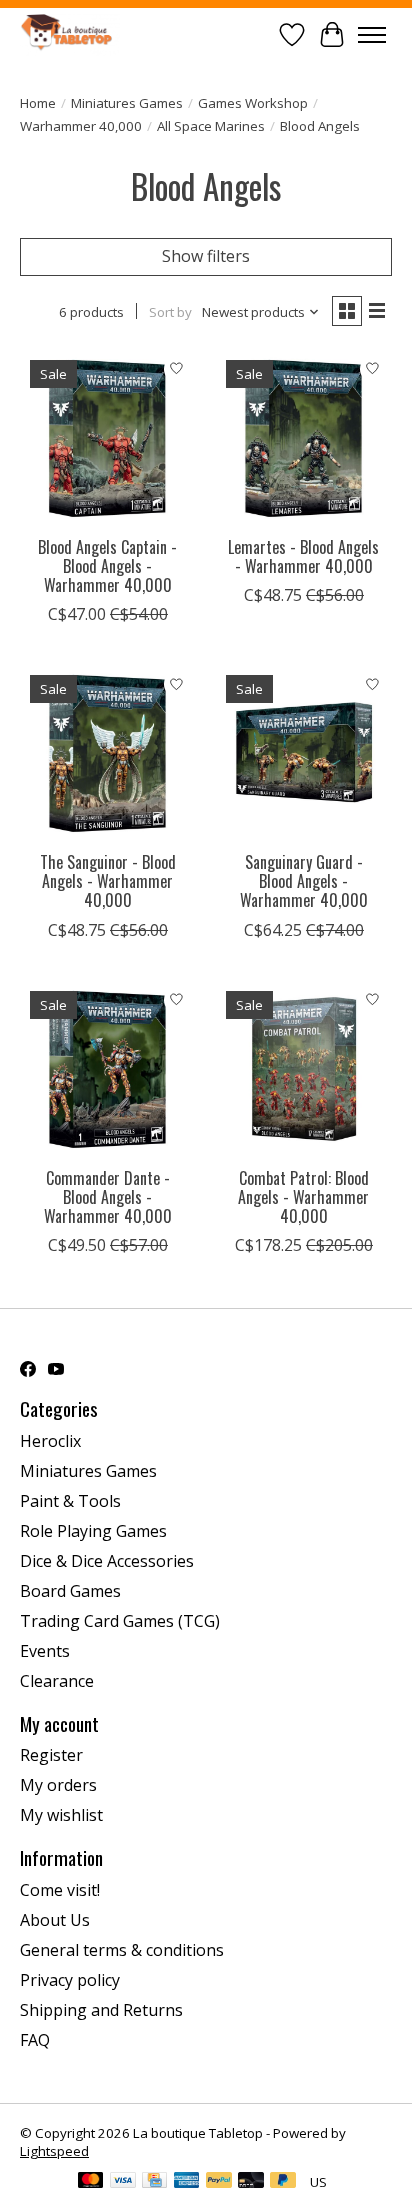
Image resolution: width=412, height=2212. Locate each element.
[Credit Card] (154, 2182)
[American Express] (187, 2182)
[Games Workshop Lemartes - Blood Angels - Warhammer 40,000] (304, 438)
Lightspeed (54, 2151)
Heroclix (50, 1441)
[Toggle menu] (372, 35)
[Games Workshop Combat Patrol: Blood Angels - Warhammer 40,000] (304, 1069)
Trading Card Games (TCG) (120, 1621)
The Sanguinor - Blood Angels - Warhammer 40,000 (108, 881)
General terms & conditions (122, 1950)
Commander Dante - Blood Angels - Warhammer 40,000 (108, 1197)
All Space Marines (211, 126)
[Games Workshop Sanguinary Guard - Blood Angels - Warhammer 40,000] (304, 753)
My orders (58, 1785)
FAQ (35, 2040)
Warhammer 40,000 (81, 126)
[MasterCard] (91, 2182)
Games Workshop (253, 103)
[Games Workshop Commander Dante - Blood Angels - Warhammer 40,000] (108, 1069)
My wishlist (61, 1815)
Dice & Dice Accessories (107, 1561)
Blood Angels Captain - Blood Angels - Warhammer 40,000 (107, 566)
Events (45, 1651)
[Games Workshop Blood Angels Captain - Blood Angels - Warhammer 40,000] (108, 438)
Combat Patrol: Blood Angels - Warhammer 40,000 (303, 1197)
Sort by (170, 312)
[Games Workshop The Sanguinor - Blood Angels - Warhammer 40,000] (108, 753)
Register (51, 1755)
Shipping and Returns (101, 2010)
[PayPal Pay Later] (283, 2182)
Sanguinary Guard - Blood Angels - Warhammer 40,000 (304, 881)
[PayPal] (219, 2182)
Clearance (57, 1681)
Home (38, 103)
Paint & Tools (70, 1501)
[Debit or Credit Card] (251, 2182)
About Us (55, 1920)
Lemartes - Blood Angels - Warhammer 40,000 (303, 556)
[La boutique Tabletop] (70, 34)
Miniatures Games (127, 103)
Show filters (206, 256)
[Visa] (123, 2182)
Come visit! (60, 1890)
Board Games (70, 1591)
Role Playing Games (93, 1531)
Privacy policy (70, 1980)
